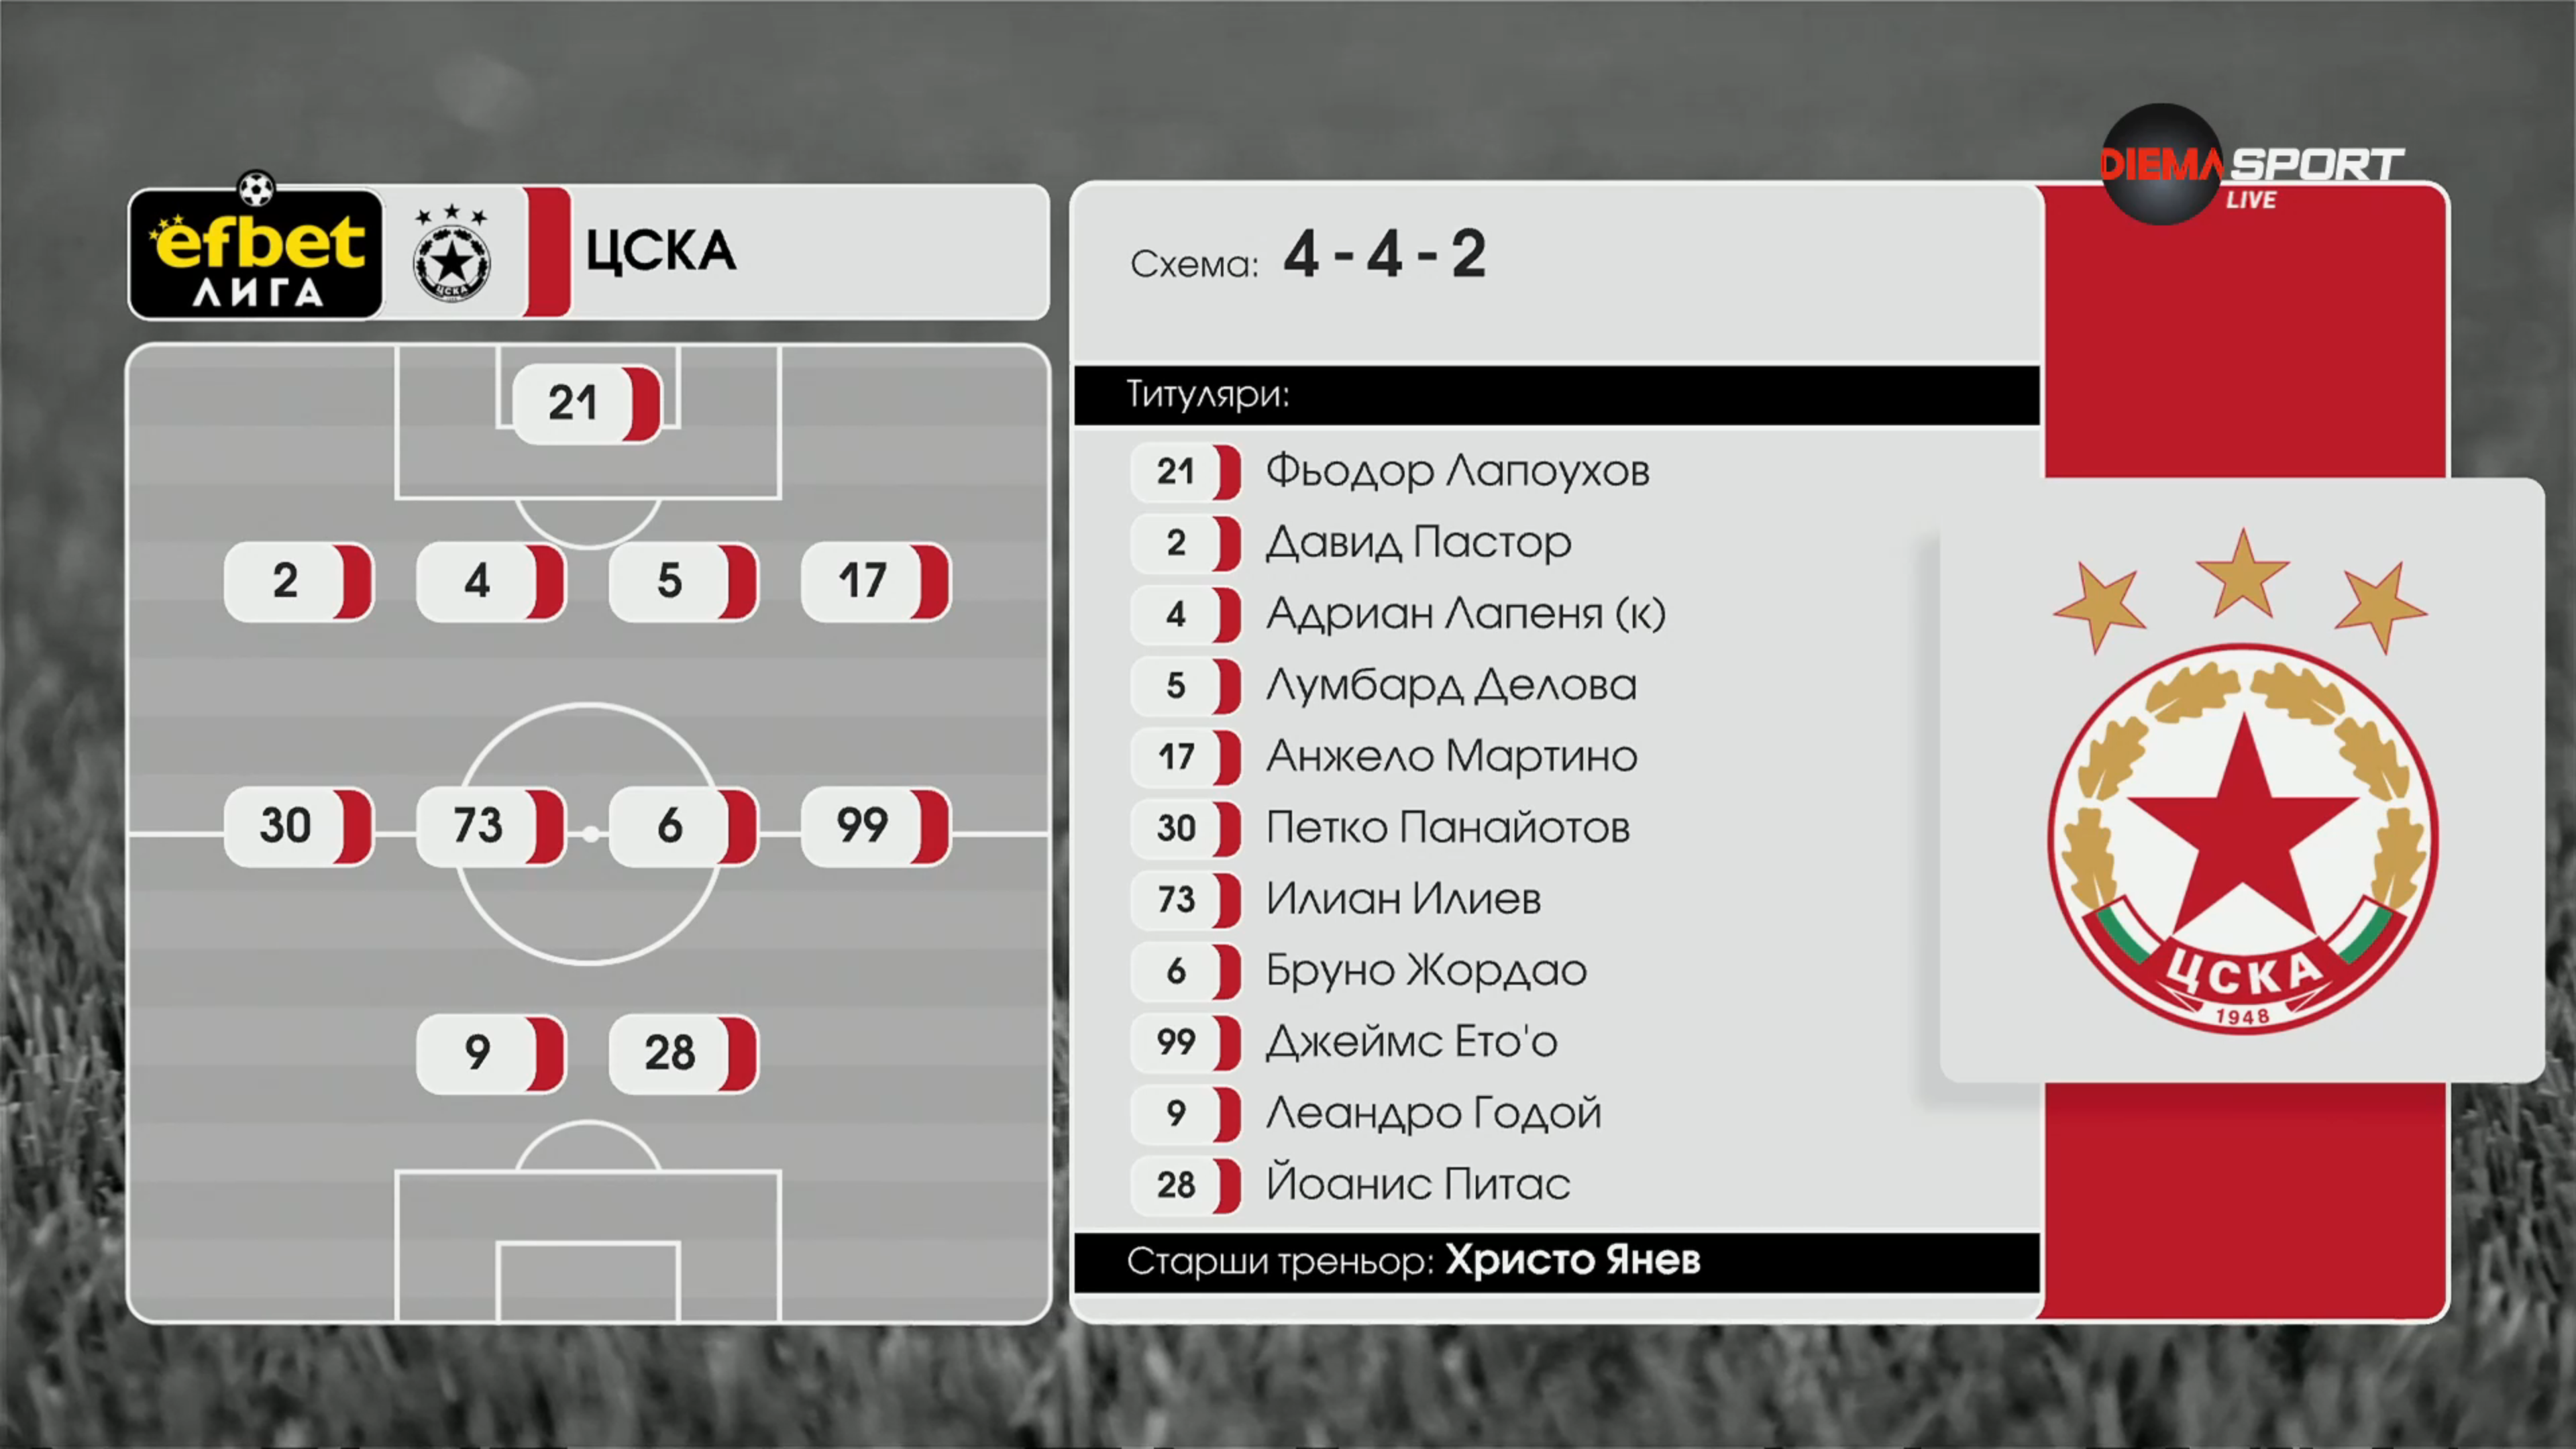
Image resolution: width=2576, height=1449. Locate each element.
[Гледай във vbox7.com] (2552, 1432)
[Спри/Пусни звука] (51, 1432)
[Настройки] (2550, 23)
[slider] (159, 1413)
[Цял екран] (2523, 1432)
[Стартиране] (22, 1432)
